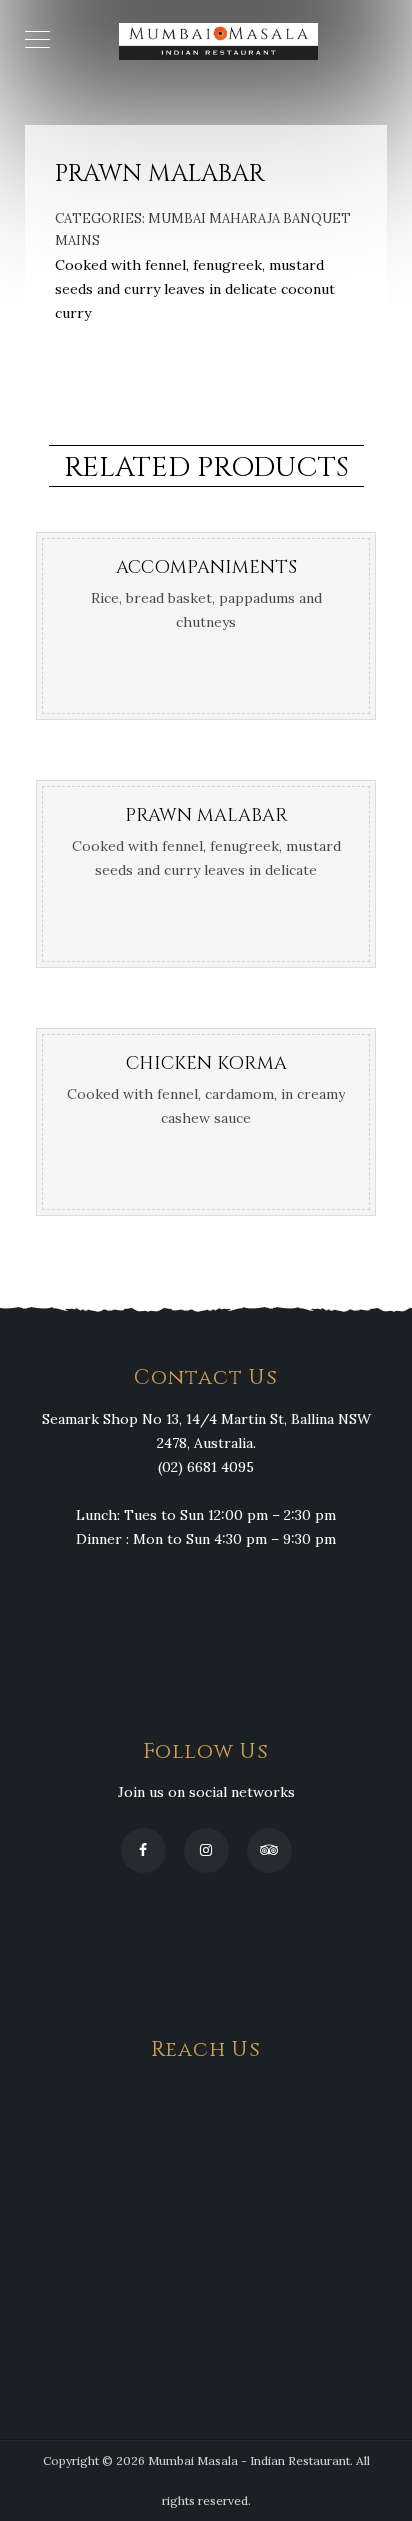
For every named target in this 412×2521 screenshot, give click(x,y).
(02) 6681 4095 (206, 1467)
